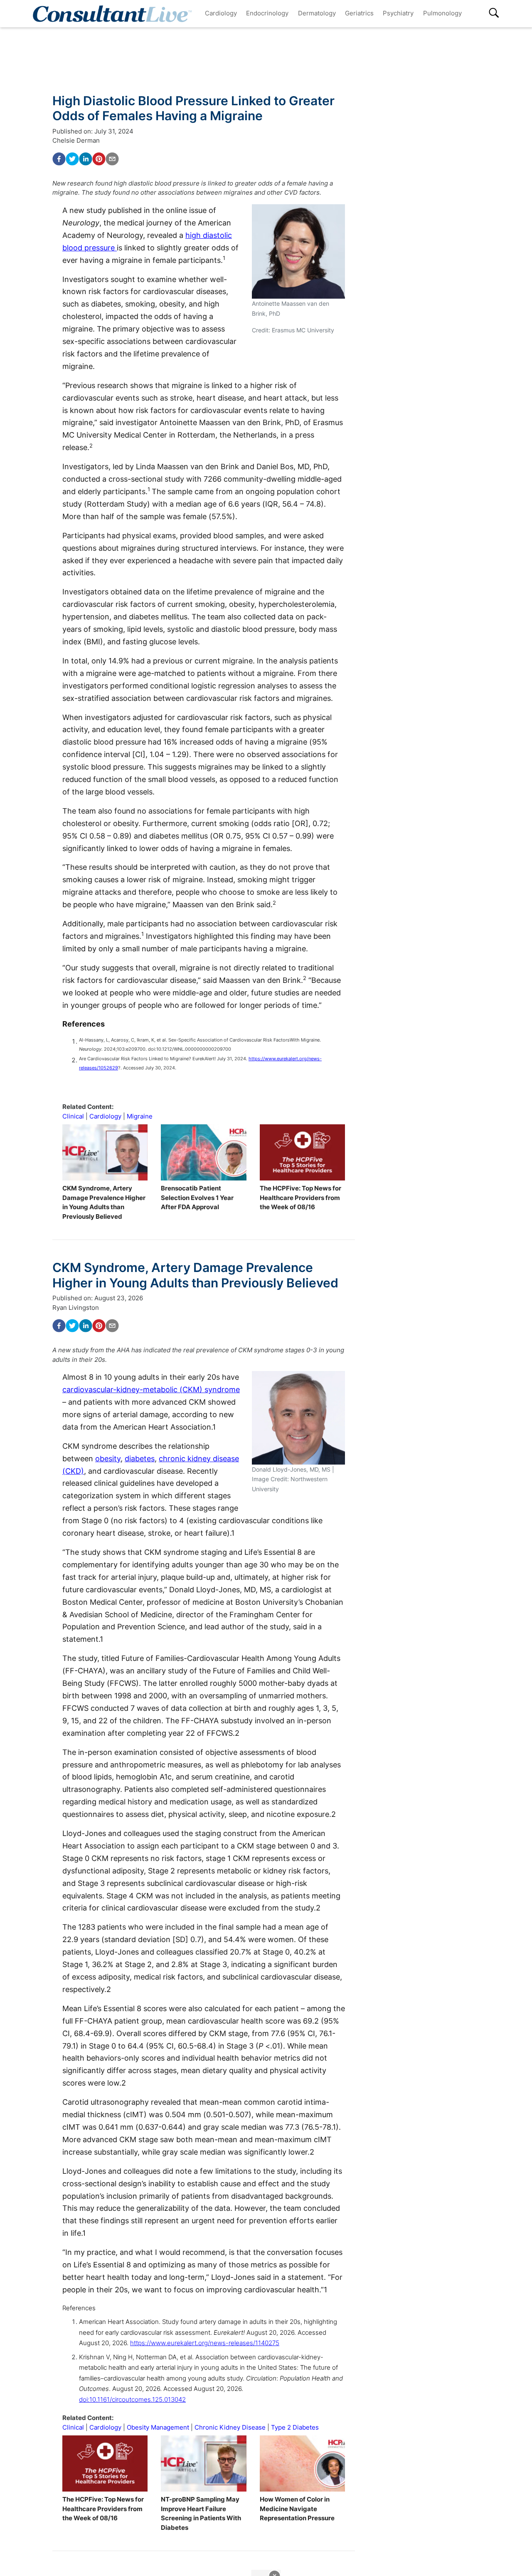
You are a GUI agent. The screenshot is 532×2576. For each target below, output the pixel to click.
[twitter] (72, 159)
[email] (112, 159)
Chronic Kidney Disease (230, 2427)
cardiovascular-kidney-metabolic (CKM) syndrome (151, 1389)
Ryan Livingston (76, 1308)
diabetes (140, 1459)
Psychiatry (398, 13)
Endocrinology (267, 13)
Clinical (73, 1116)
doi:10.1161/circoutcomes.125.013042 (132, 2399)
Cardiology (221, 13)
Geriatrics (359, 13)
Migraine (140, 1116)
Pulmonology (442, 13)
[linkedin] (86, 159)
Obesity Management (158, 2427)
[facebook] (59, 159)
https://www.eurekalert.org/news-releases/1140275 (205, 2343)
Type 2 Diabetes (295, 2427)
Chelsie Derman (76, 140)
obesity (108, 1459)
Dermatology (317, 13)
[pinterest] (99, 159)
